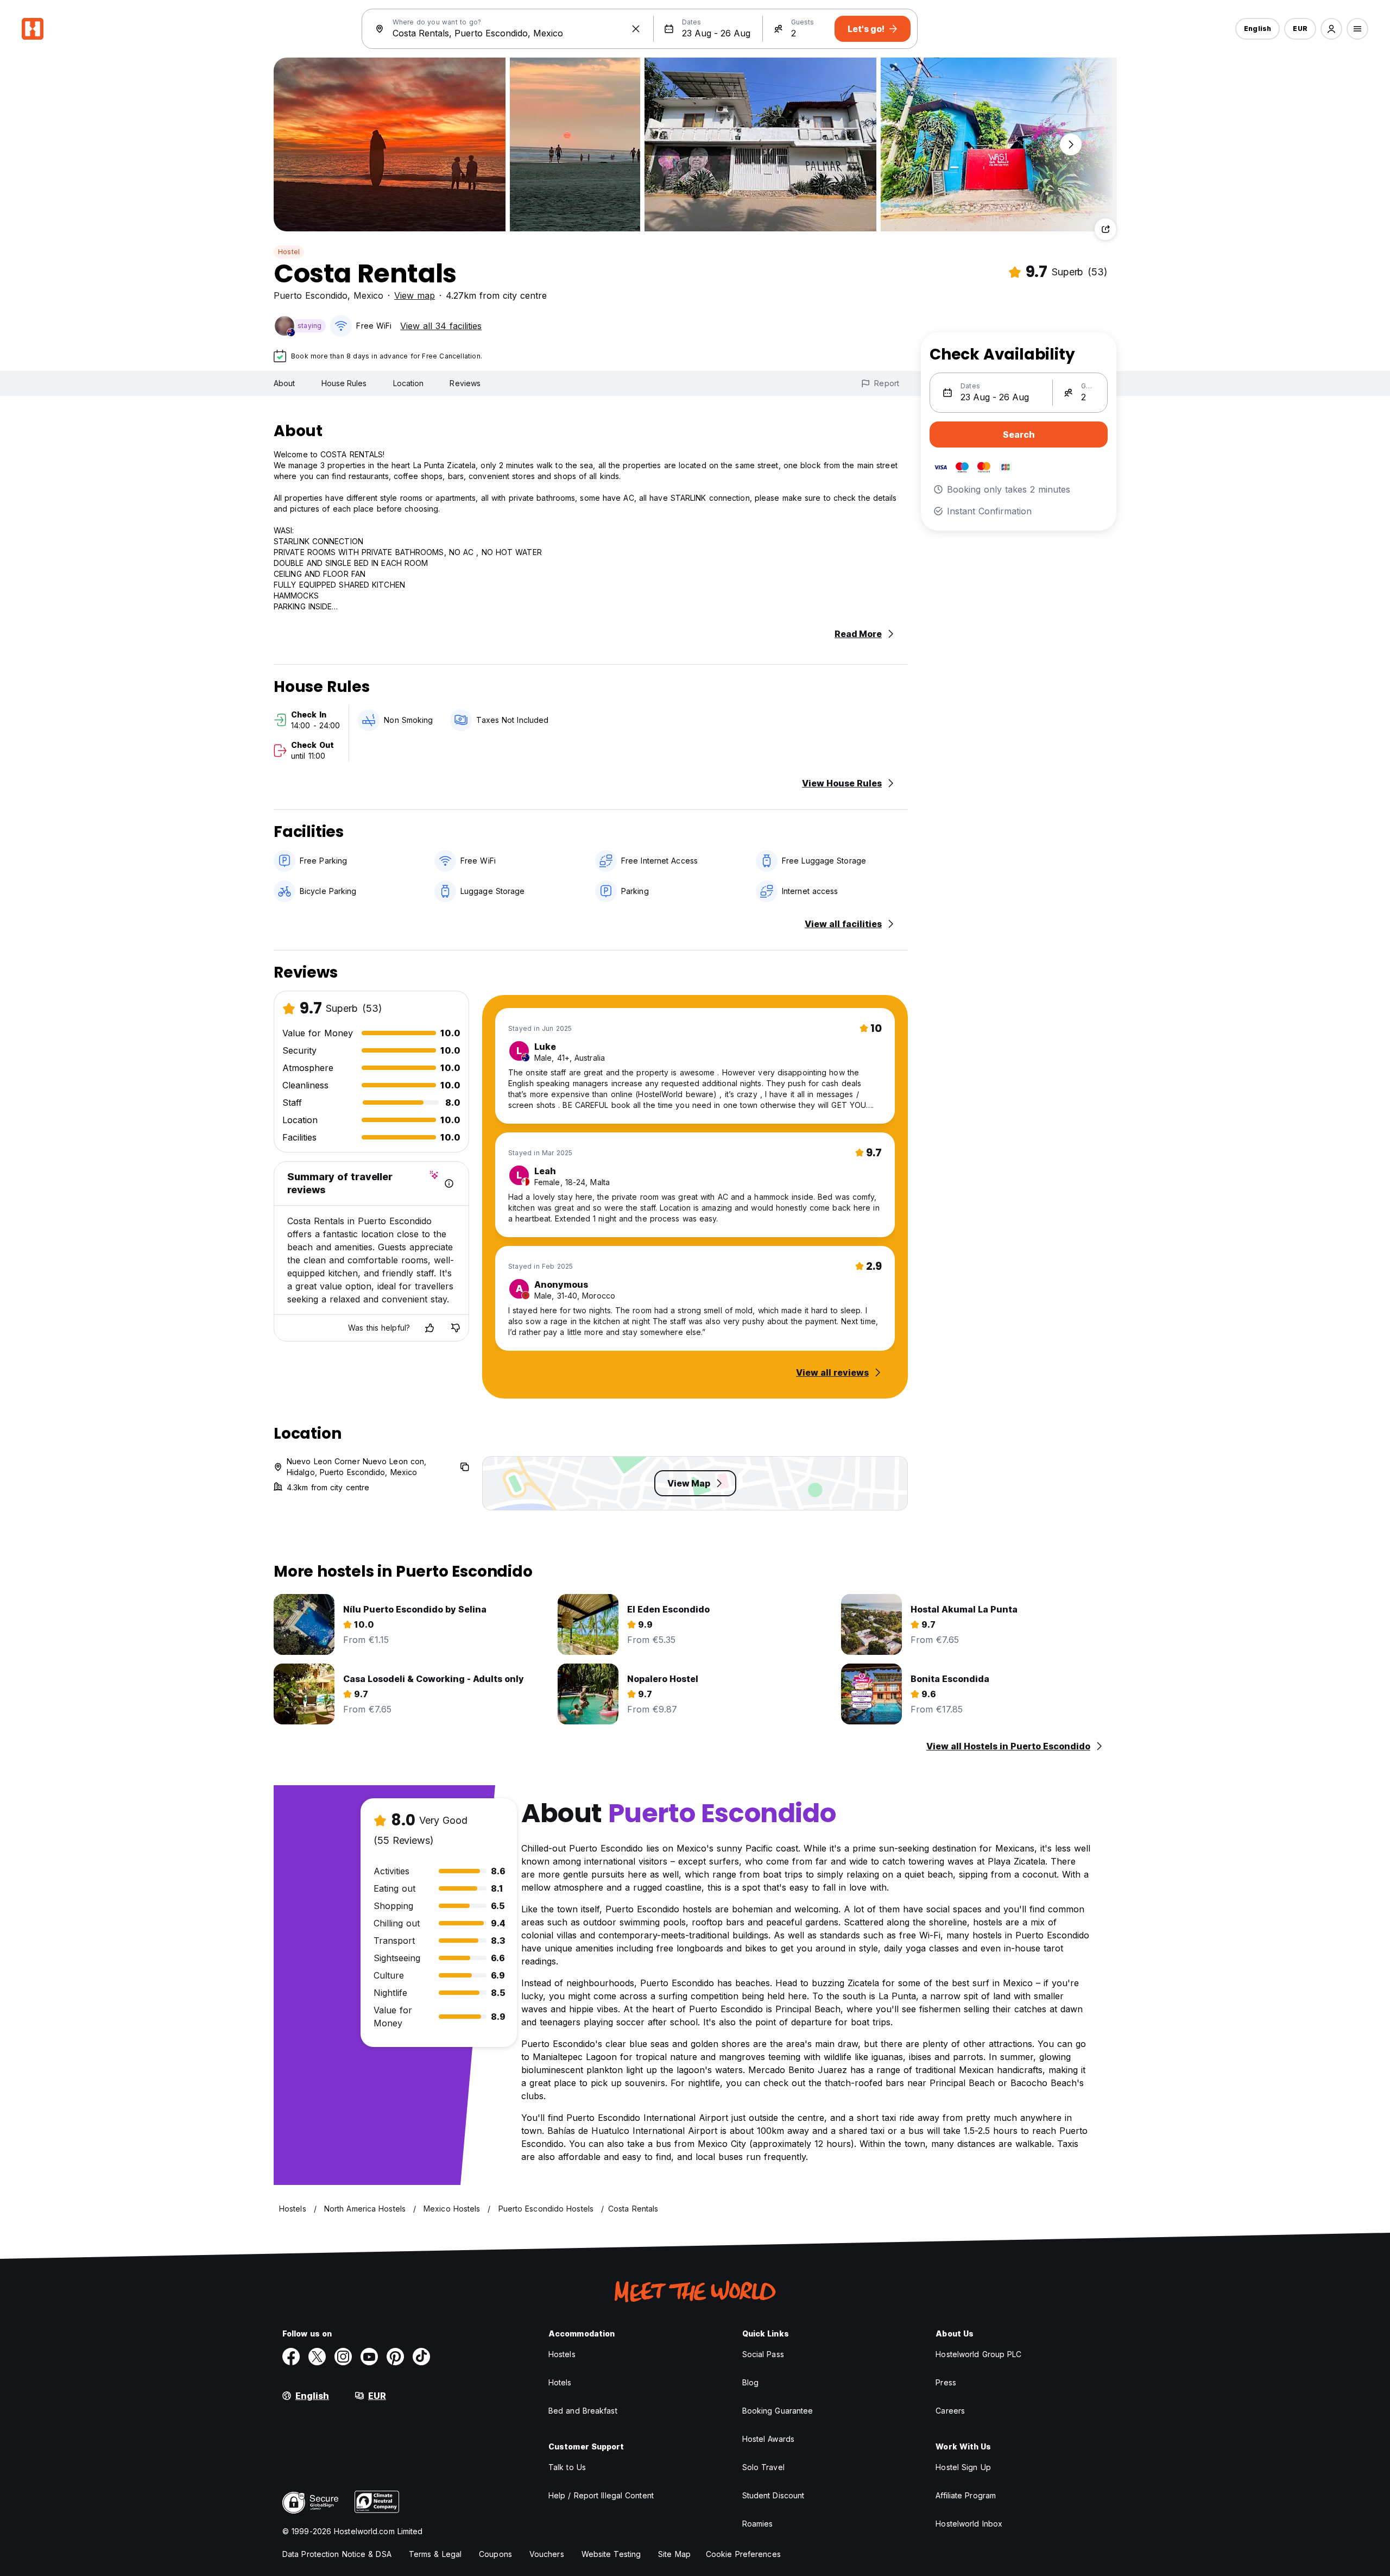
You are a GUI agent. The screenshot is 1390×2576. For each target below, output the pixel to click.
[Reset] (636, 29)
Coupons (495, 2554)
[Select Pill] (1331, 29)
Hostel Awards (768, 2439)
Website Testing (611, 2554)
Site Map (674, 2554)
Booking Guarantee (778, 2411)
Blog (750, 2382)
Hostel (289, 252)
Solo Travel (763, 2467)
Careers (950, 2411)
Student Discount (773, 2495)
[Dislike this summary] (456, 1328)
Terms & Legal (435, 2554)
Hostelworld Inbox (969, 2524)
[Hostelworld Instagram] (343, 2357)
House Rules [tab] (344, 383)
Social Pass (763, 2354)
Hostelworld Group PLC (978, 2354)
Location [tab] (409, 383)
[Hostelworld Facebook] (291, 2357)
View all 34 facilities (441, 326)
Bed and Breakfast (583, 2411)
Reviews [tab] (465, 383)
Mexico (368, 295)
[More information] (449, 1183)
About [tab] (285, 383)
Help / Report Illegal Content (601, 2495)
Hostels (562, 2354)
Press (946, 2382)
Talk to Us (567, 2467)
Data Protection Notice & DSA (337, 2554)
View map (415, 295)
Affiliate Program (966, 2495)
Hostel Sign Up (963, 2467)
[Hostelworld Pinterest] (395, 2357)
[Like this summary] (429, 1328)
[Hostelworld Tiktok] (421, 2357)
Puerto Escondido (311, 295)
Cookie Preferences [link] (743, 2554)
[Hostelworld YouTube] (369, 2357)
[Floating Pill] (1071, 144)
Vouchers (547, 2554)
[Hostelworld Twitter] (317, 2357)
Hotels (560, 2382)
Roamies (758, 2524)
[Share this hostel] (1105, 229)
